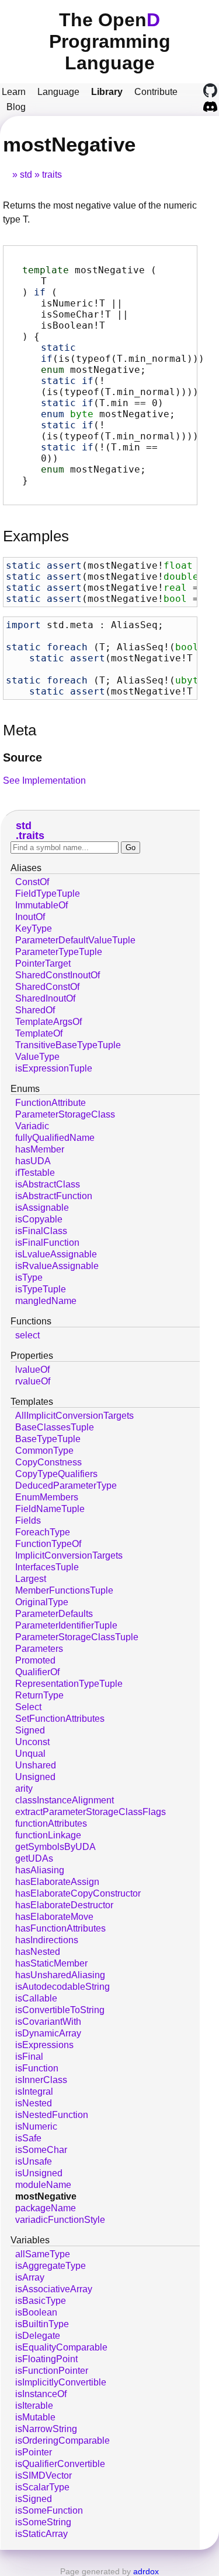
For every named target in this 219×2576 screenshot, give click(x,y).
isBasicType (41, 2301)
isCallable (36, 1998)
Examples (36, 536)
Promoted (35, 1660)
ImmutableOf (41, 905)
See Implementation (44, 780)
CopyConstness (48, 1462)
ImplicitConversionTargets (69, 1555)
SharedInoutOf (45, 998)
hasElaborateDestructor (64, 1905)
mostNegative (46, 2196)
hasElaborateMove (54, 1917)
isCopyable (39, 1219)
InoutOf (30, 917)
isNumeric (36, 2126)
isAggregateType (51, 2266)
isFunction (37, 2068)
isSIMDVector (44, 2475)
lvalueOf (32, 1370)
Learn (14, 92)
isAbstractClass (48, 1184)
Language (58, 92)
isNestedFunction (52, 2115)
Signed (30, 1730)
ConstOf (32, 882)
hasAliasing (40, 1870)
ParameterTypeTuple (59, 952)
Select (28, 1707)
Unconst (32, 1742)
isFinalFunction (47, 1243)
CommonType (44, 1451)
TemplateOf (39, 1033)
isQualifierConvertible (60, 2464)
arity (24, 1789)
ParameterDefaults (54, 1614)
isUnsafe (34, 2161)
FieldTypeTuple (48, 894)
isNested (34, 2103)
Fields (28, 1520)
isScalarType (42, 2487)
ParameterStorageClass (65, 1114)
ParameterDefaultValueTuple (75, 940)
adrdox (146, 2571)
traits (52, 175)
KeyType (34, 928)
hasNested (38, 1952)
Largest (31, 1579)
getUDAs (34, 1858)
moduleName (43, 2185)
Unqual (30, 1754)
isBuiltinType (42, 2324)
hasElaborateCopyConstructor (78, 1893)
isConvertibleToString (60, 2010)
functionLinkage (48, 1835)
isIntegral (34, 2092)
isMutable (35, 2417)
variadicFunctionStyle (60, 2220)
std (26, 175)
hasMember (40, 1149)
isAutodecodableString (62, 1987)
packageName (46, 2208)
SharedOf (35, 1010)
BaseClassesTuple (55, 1427)
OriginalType (42, 1602)
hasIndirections (47, 1940)
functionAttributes (51, 1823)
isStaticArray (41, 2534)
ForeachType (43, 1532)
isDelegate (38, 2336)
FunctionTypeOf (48, 1544)
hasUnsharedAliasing (60, 1975)
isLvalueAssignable (56, 1254)
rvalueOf (33, 1381)
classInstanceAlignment (65, 1800)
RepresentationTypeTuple (69, 1684)
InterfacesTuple (47, 1567)
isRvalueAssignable (57, 1266)
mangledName (46, 1301)
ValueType (37, 1057)
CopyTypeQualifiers (56, 1474)
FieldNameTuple (50, 1509)
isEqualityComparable (61, 2347)
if (40, 292)
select (27, 1335)
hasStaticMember (51, 1963)
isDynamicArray (48, 2033)
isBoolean (36, 2312)
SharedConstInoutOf (58, 975)
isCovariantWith (48, 2022)
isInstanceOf (41, 2394)
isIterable (34, 2406)
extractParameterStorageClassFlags (91, 1812)
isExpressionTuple (54, 1068)
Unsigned (35, 1777)
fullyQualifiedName (55, 1138)
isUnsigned (39, 2173)
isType (29, 1278)
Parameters (39, 1649)
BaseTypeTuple (48, 1439)
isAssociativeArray (54, 2289)
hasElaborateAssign (57, 1882)
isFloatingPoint (46, 2359)
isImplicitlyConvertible (61, 2382)
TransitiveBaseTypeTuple (68, 1045)
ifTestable (35, 1173)
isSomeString (43, 2522)
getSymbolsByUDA (55, 1847)
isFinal (29, 2057)
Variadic (32, 1126)
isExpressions (44, 2045)
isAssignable (42, 1208)
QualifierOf (37, 1672)
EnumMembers (47, 1497)
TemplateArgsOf (48, 1022)
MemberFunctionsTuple (64, 1590)
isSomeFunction (49, 2510)
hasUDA (33, 1161)
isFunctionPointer (52, 2371)
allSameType (43, 2254)
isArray (30, 2277)
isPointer (34, 2452)
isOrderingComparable (62, 2441)
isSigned (34, 2499)
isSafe (28, 2138)
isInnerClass (41, 2080)
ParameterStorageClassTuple (77, 1637)
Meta (20, 730)
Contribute (156, 92)
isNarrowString (46, 2429)
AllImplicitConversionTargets (74, 1416)
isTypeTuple (41, 1289)
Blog (16, 107)
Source (22, 757)
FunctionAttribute (51, 1103)
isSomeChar (41, 2150)
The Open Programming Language (110, 41)
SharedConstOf (47, 987)
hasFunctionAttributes (60, 1928)
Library (107, 92)
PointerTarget (43, 963)
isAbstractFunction (54, 1196)
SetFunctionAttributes (60, 1719)
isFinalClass (41, 1231)
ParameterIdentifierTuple (66, 1625)
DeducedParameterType (66, 1486)
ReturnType (39, 1695)
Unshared (36, 1765)
